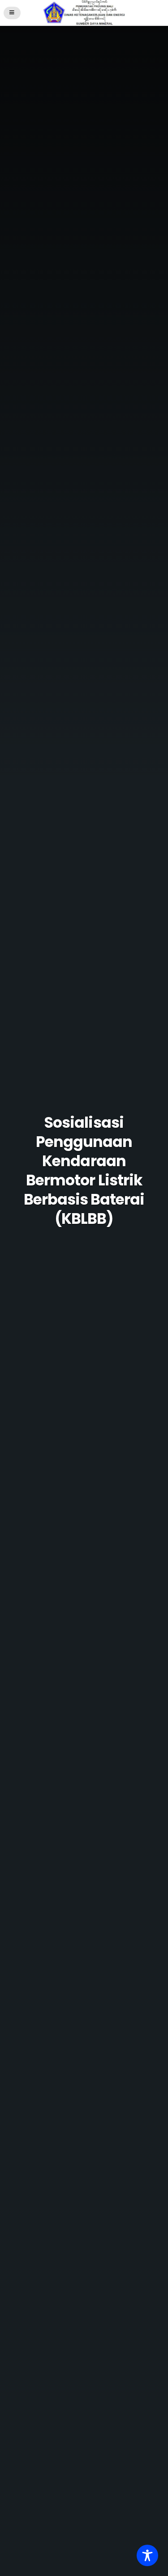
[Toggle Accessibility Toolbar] (147, 2555)
